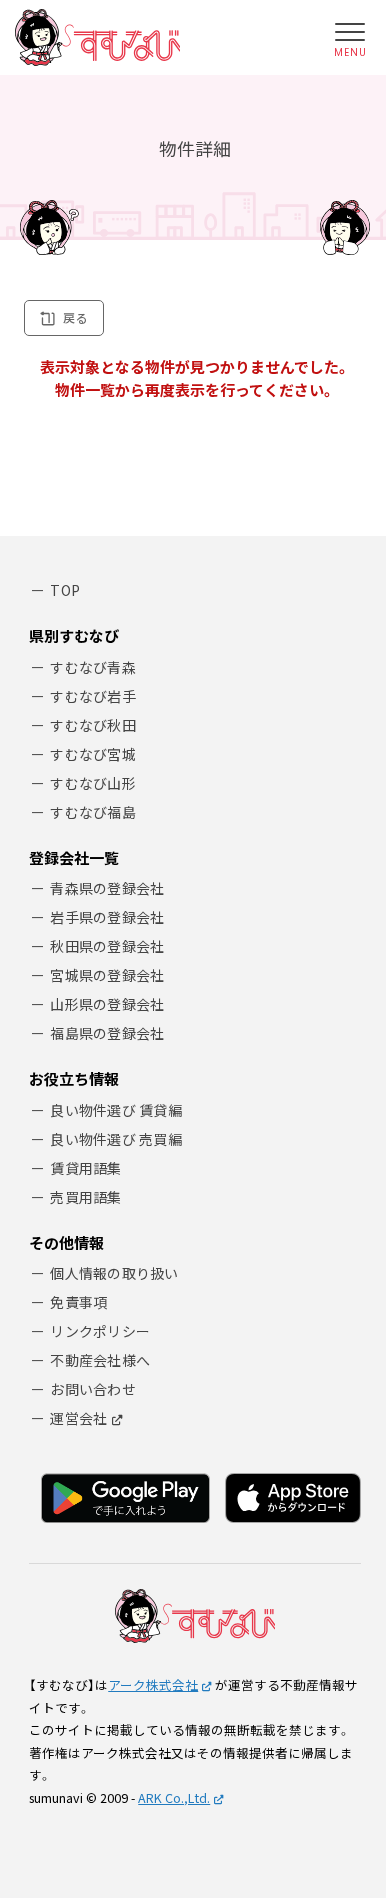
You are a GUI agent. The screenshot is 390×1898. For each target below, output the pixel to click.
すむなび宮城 (93, 754)
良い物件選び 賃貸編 (116, 1110)
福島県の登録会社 (107, 1033)
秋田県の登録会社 (107, 946)
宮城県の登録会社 (107, 975)
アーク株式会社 (153, 1684)
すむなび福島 (93, 812)
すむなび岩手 (93, 696)
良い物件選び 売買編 (116, 1139)
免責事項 (78, 1302)
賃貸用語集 (85, 1168)
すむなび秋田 (93, 725)
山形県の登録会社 (107, 1004)
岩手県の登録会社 (107, 917)
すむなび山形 (93, 783)
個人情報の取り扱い (114, 1273)
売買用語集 (85, 1197)
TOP (65, 590)
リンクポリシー (100, 1331)
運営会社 (78, 1418)
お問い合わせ (93, 1389)
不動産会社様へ (100, 1360)
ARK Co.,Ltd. (174, 1797)
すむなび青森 (93, 667)
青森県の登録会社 (107, 888)
